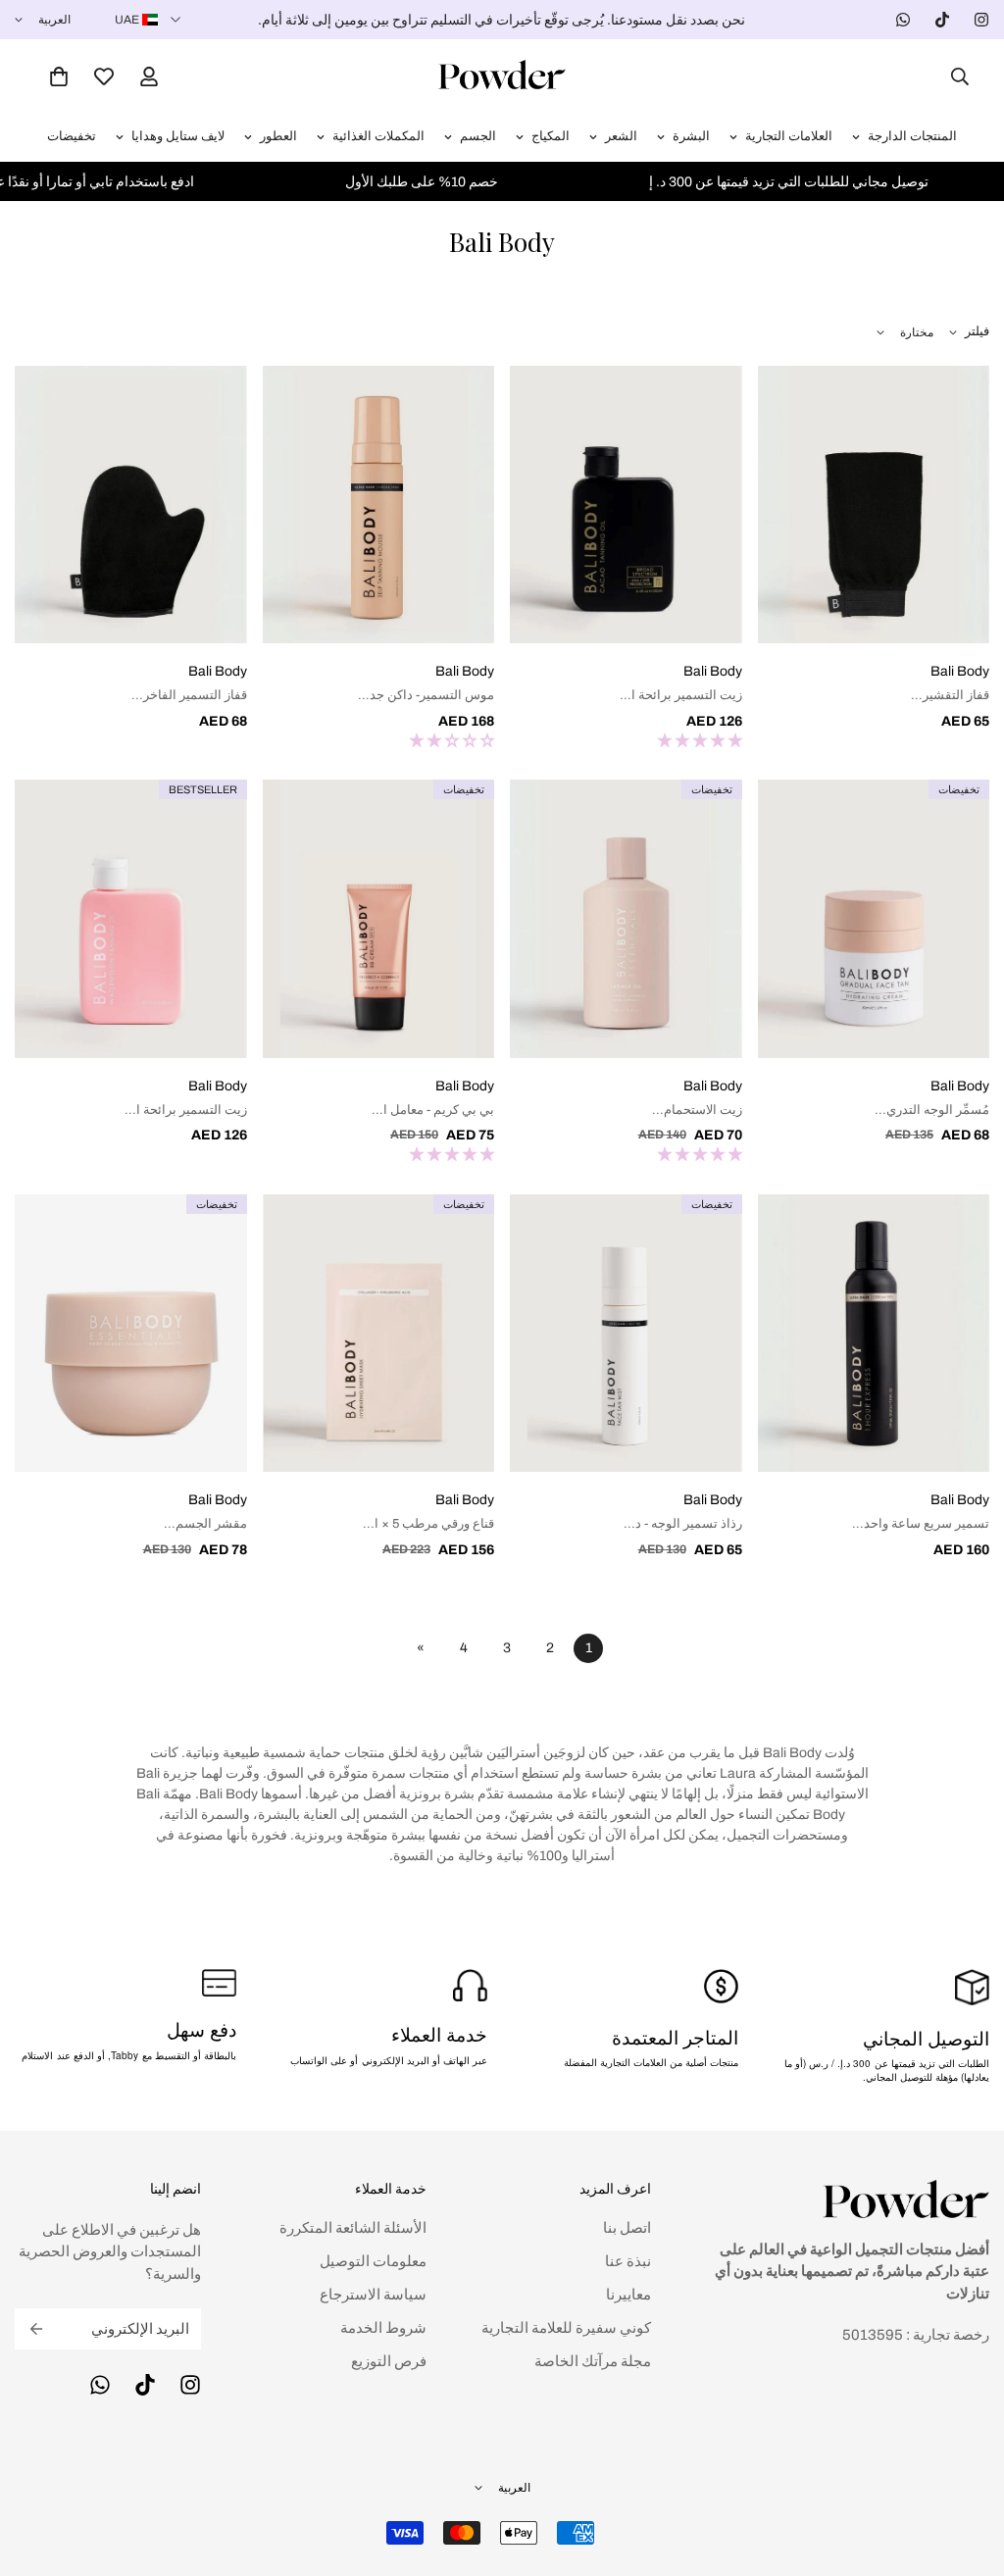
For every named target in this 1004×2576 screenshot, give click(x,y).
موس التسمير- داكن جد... (426, 695)
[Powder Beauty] (502, 76)
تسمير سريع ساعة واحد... (921, 1524)
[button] (59, 76)
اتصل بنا (627, 2228)
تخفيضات (72, 136)
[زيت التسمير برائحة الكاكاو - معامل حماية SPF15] (626, 505)
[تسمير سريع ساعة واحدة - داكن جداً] (874, 1334)
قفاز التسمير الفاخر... (189, 695)
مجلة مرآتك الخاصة (593, 2361)
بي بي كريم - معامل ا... (433, 1110)
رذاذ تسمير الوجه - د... (683, 1524)
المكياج (551, 136)
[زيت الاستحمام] (626, 919)
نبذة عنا (628, 2261)
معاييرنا (628, 2295)
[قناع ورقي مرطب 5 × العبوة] (379, 1334)
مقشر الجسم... (205, 1524)
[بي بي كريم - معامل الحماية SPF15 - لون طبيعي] (379, 919)
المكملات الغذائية (378, 136)
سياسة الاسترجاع (373, 2295)
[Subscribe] (36, 2329)
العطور (278, 136)
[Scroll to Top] (38, 2469)
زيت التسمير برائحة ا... (681, 695)
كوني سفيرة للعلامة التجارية (566, 2328)
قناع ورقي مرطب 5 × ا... (428, 1524)
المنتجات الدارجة (912, 136)
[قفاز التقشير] (874, 505)
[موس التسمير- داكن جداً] (379, 505)
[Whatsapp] (903, 20)
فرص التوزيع (389, 2361)
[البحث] (954, 76)
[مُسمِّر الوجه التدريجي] (874, 919)
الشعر (621, 136)
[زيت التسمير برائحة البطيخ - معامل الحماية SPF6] (131, 919)
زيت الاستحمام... (697, 1110)
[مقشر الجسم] (131, 1334)
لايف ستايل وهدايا (178, 136)
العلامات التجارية (789, 136)
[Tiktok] (942, 20)
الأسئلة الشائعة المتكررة (353, 2228)
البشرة (691, 136)
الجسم (478, 136)
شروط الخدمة (383, 2328)
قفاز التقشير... (950, 695)
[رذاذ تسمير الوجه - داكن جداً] (626, 1334)
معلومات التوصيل (373, 2261)
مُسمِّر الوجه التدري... (932, 1110)
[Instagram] (981, 20)
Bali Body (960, 671)
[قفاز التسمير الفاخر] (131, 505)
